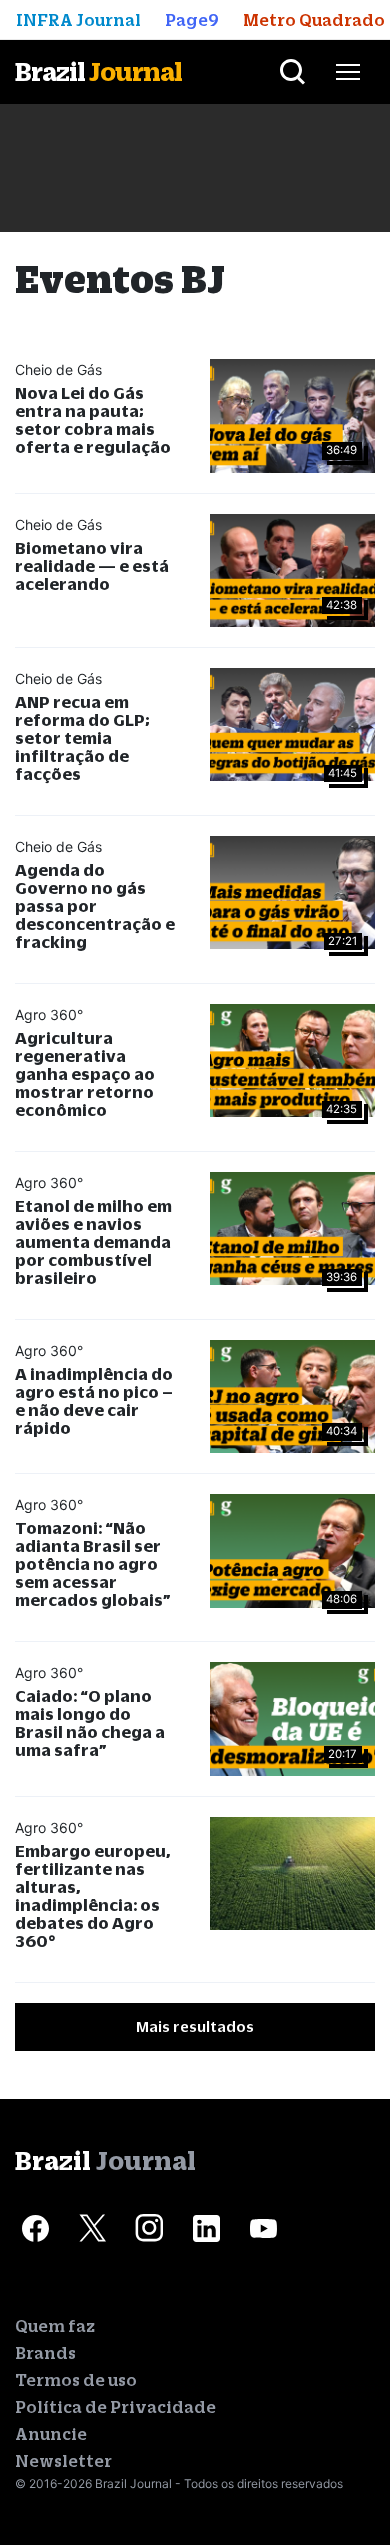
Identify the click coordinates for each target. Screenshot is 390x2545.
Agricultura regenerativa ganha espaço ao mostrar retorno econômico (85, 1073)
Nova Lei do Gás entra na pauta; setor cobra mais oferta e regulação (93, 419)
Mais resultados (195, 2026)
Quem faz (55, 2326)
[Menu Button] (348, 72)
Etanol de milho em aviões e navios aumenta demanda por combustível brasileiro (93, 1241)
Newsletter (63, 2461)
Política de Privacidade (115, 2407)
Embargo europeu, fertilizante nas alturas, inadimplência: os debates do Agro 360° (93, 1895)
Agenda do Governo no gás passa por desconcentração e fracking (95, 905)
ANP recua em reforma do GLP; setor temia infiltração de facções (82, 737)
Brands (45, 2353)
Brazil (98, 71)
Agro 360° (49, 1014)
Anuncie (51, 2434)
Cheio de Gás (58, 369)
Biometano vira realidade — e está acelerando (92, 565)
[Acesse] (35, 2228)
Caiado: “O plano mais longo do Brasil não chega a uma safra (90, 1722)
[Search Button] (292, 72)
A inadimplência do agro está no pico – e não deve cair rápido (94, 1400)
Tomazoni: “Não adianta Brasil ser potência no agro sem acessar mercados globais (93, 1563)
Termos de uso (76, 2380)
